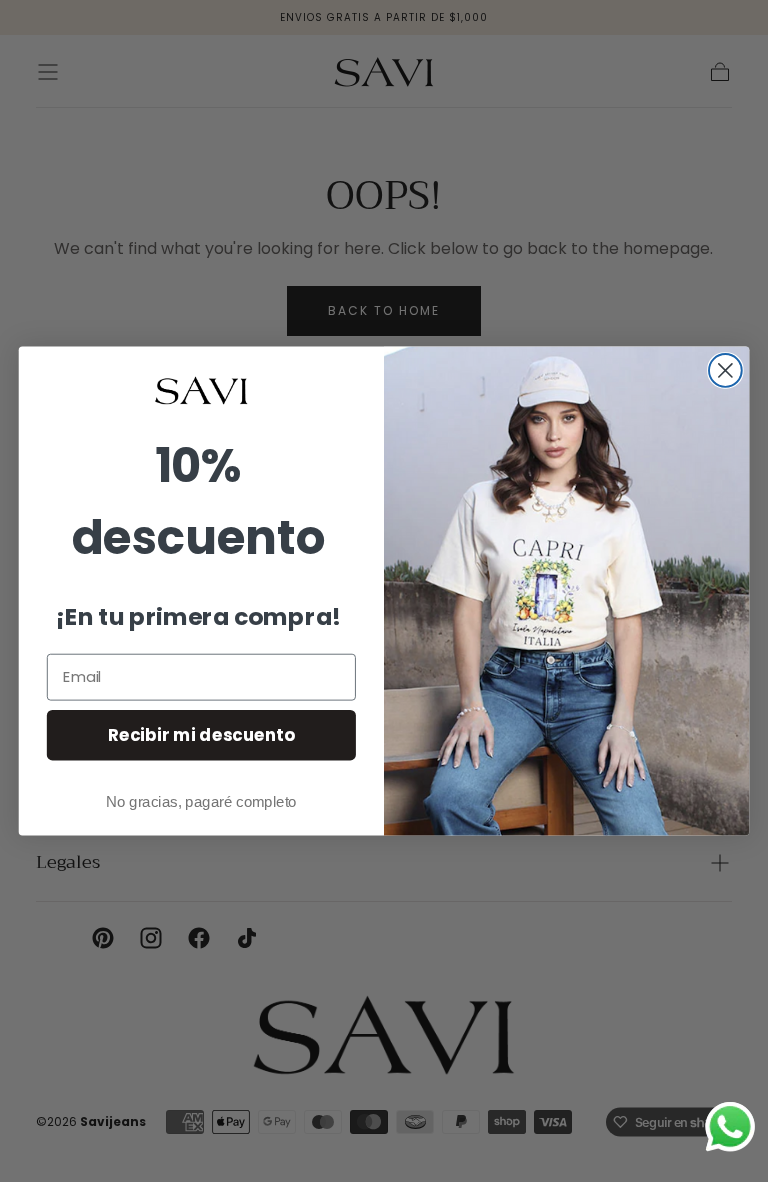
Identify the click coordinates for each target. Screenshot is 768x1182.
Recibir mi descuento (201, 734)
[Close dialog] (725, 370)
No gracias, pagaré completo (201, 802)
